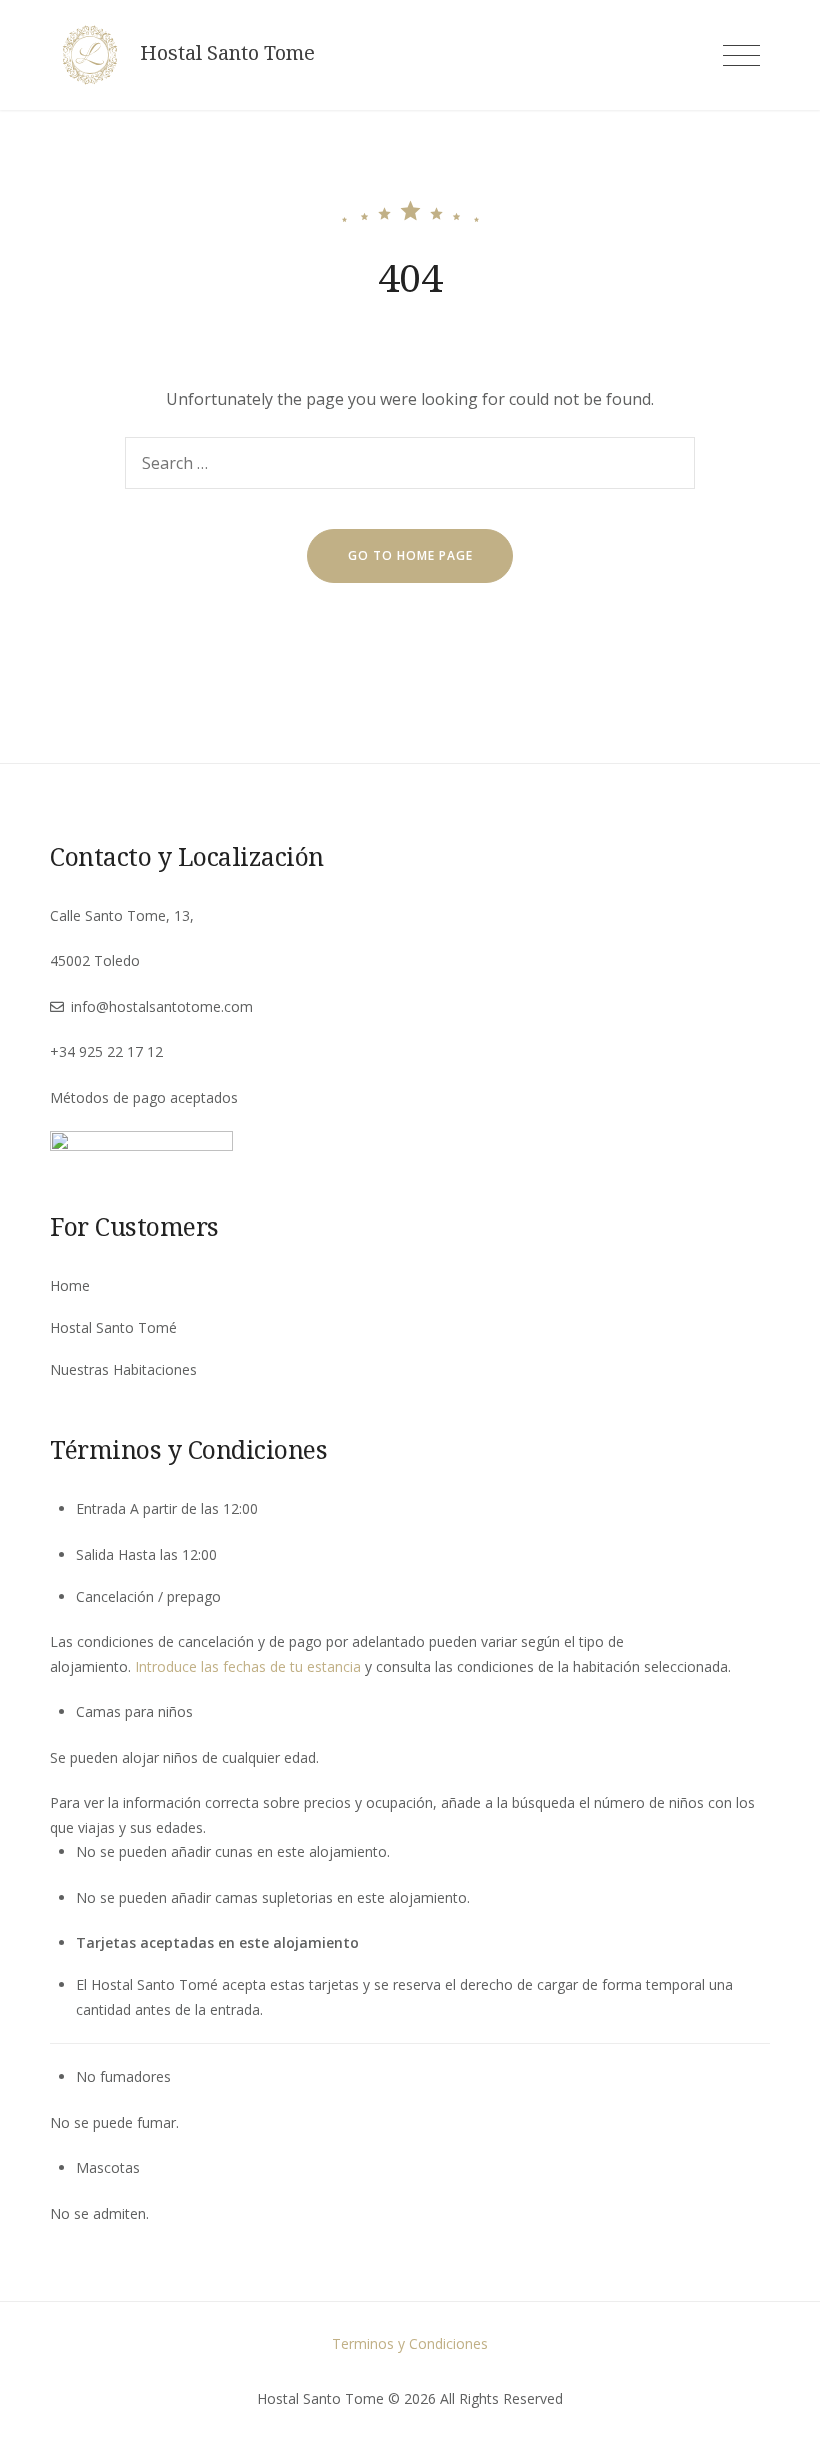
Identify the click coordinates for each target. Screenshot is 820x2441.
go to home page (410, 555)
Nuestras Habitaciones (123, 1369)
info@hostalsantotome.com (162, 1006)
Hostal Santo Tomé (113, 1327)
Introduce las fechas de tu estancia (248, 1666)
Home (70, 1285)
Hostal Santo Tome (227, 53)
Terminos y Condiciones (410, 2343)
